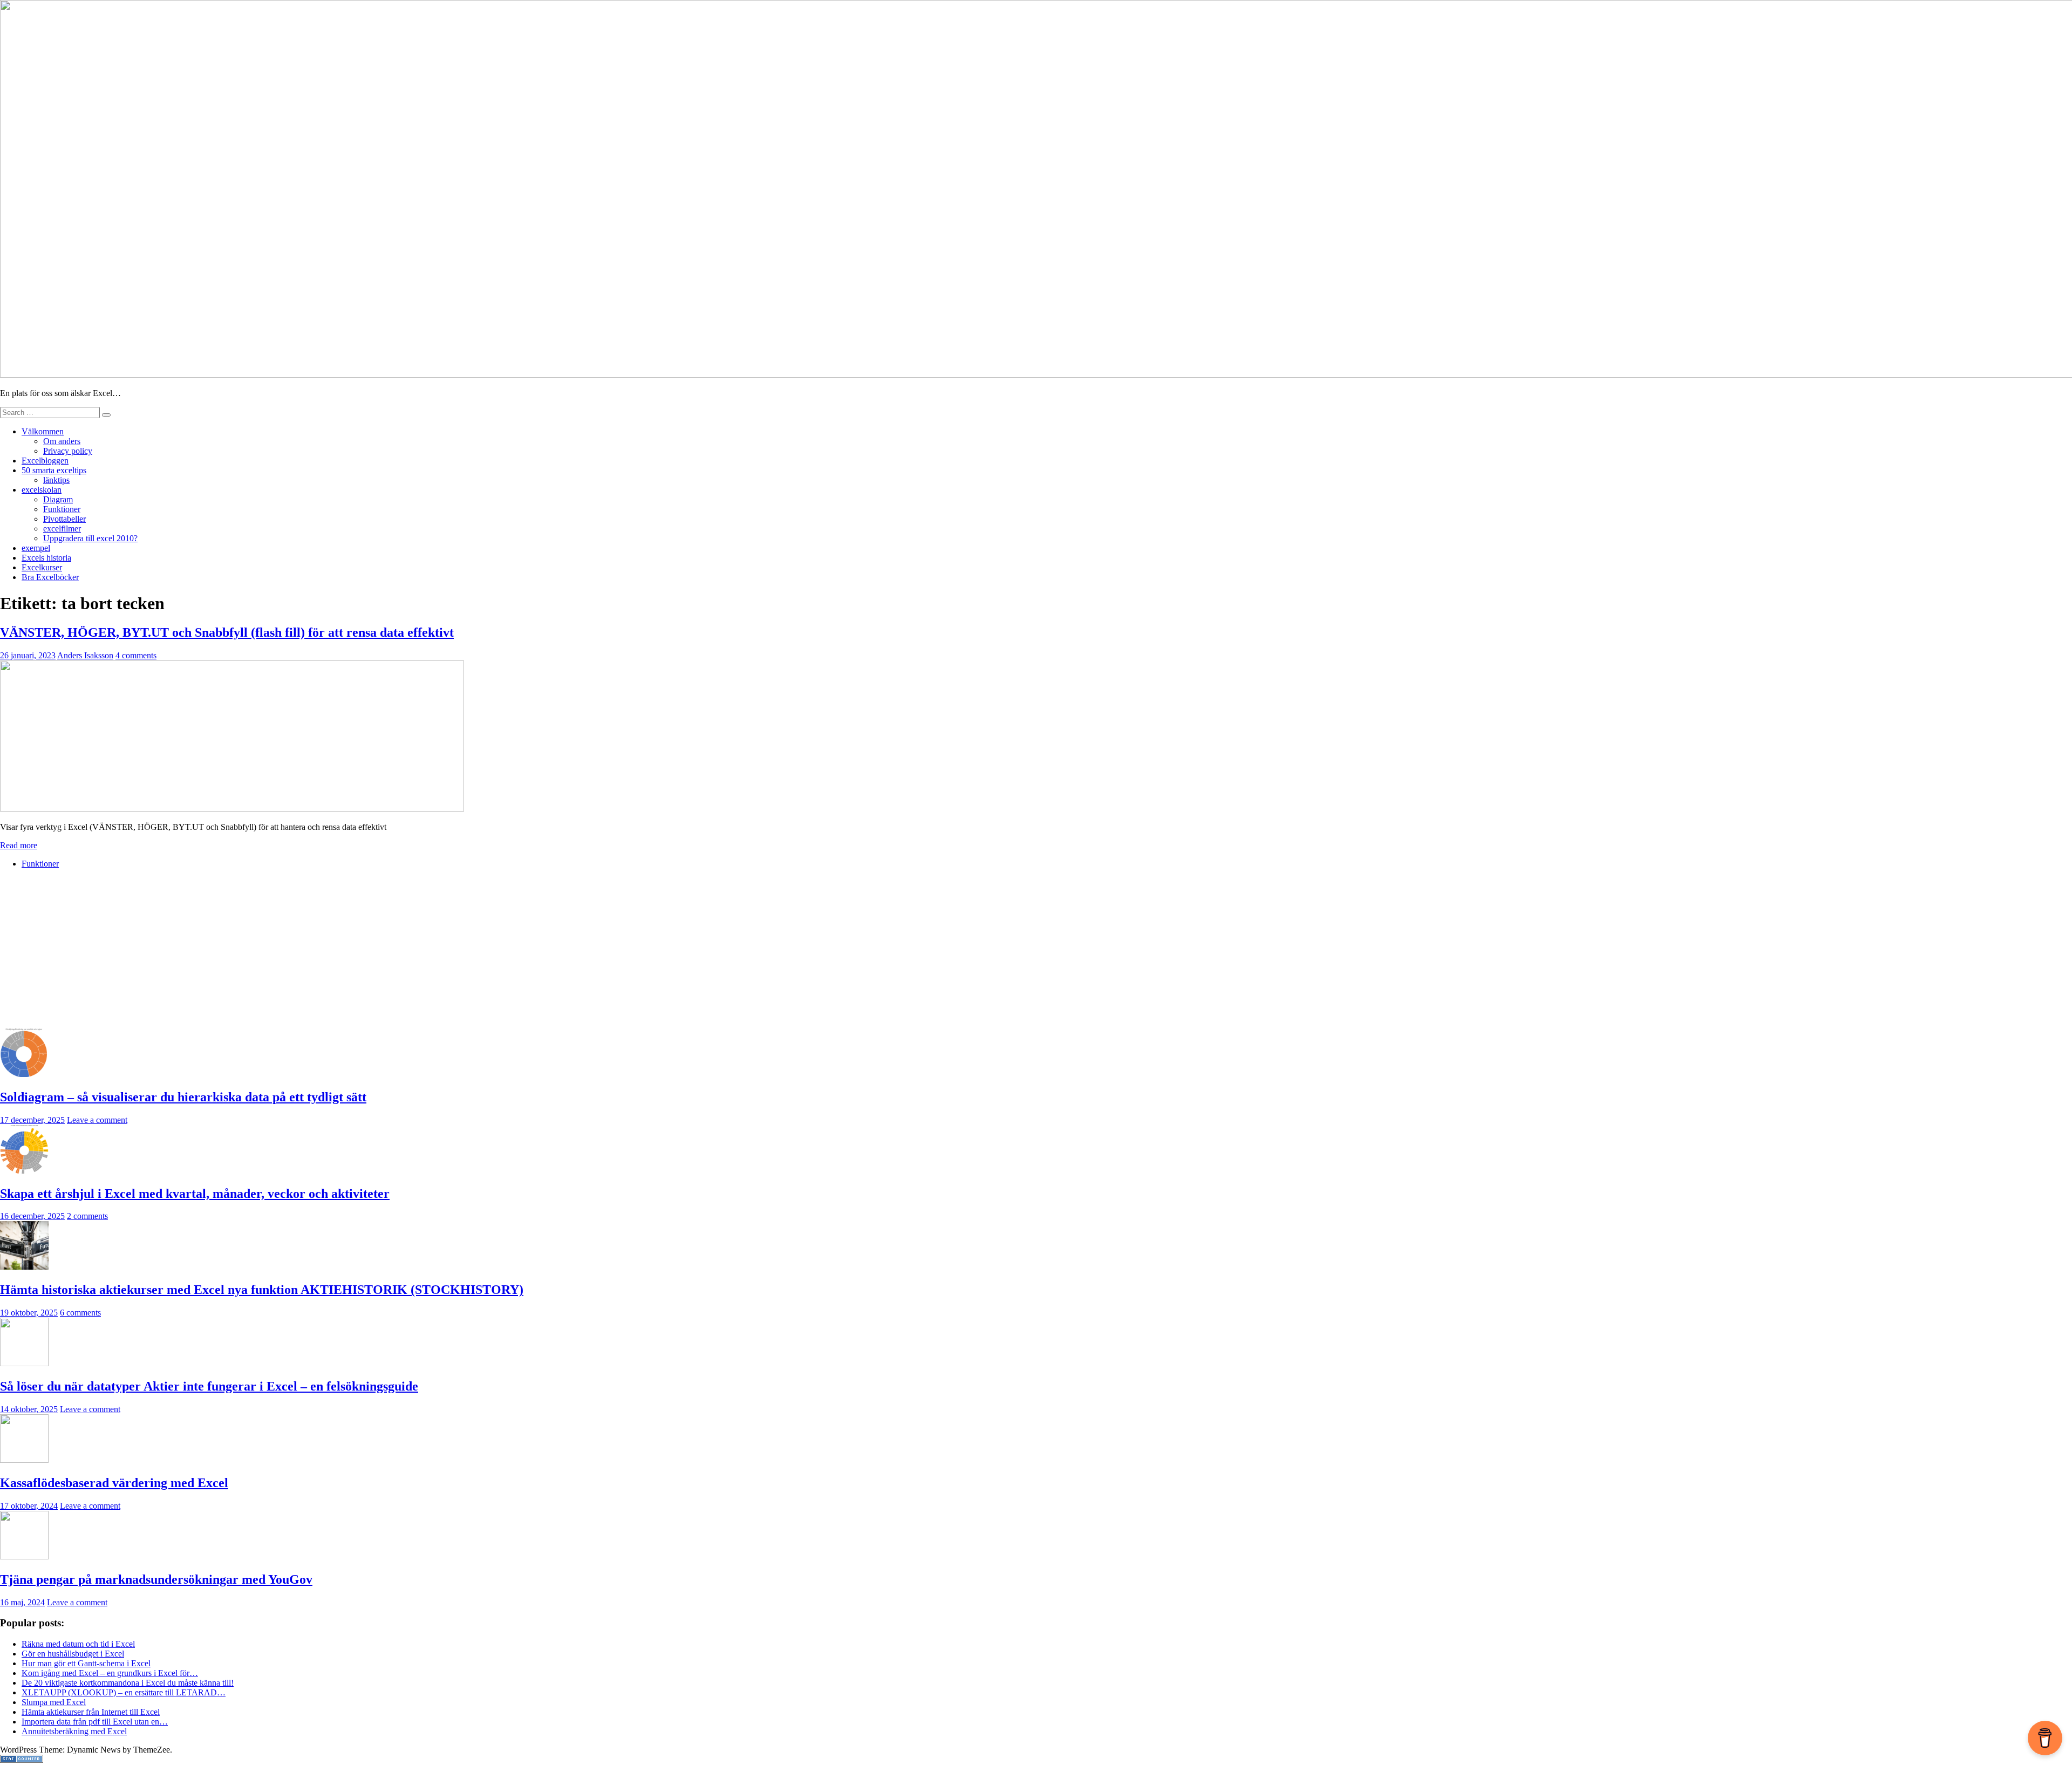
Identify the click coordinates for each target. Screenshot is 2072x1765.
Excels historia (46, 558)
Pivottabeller (64, 519)
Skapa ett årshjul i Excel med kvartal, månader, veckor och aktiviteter (195, 1194)
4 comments (136, 655)
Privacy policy (68, 451)
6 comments (80, 1313)
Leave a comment (97, 1120)
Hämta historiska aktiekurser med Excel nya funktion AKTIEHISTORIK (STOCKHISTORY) (262, 1290)
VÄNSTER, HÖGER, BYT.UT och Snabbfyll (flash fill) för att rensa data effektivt (227, 632)
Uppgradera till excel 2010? (90, 538)
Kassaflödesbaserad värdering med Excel (114, 1483)
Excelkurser (42, 567)
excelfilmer (62, 529)
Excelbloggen (45, 461)
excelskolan (42, 490)
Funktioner (62, 509)
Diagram (58, 499)
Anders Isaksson (85, 655)
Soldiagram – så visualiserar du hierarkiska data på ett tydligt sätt (183, 1097)
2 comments (87, 1216)
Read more (19, 845)
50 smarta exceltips (54, 470)
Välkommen (43, 431)
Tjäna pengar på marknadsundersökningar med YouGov (156, 1579)
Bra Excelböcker (50, 577)
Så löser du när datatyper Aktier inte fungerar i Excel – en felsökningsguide (209, 1386)
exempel (36, 548)
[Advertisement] (324, 953)
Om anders (62, 441)
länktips (56, 480)
